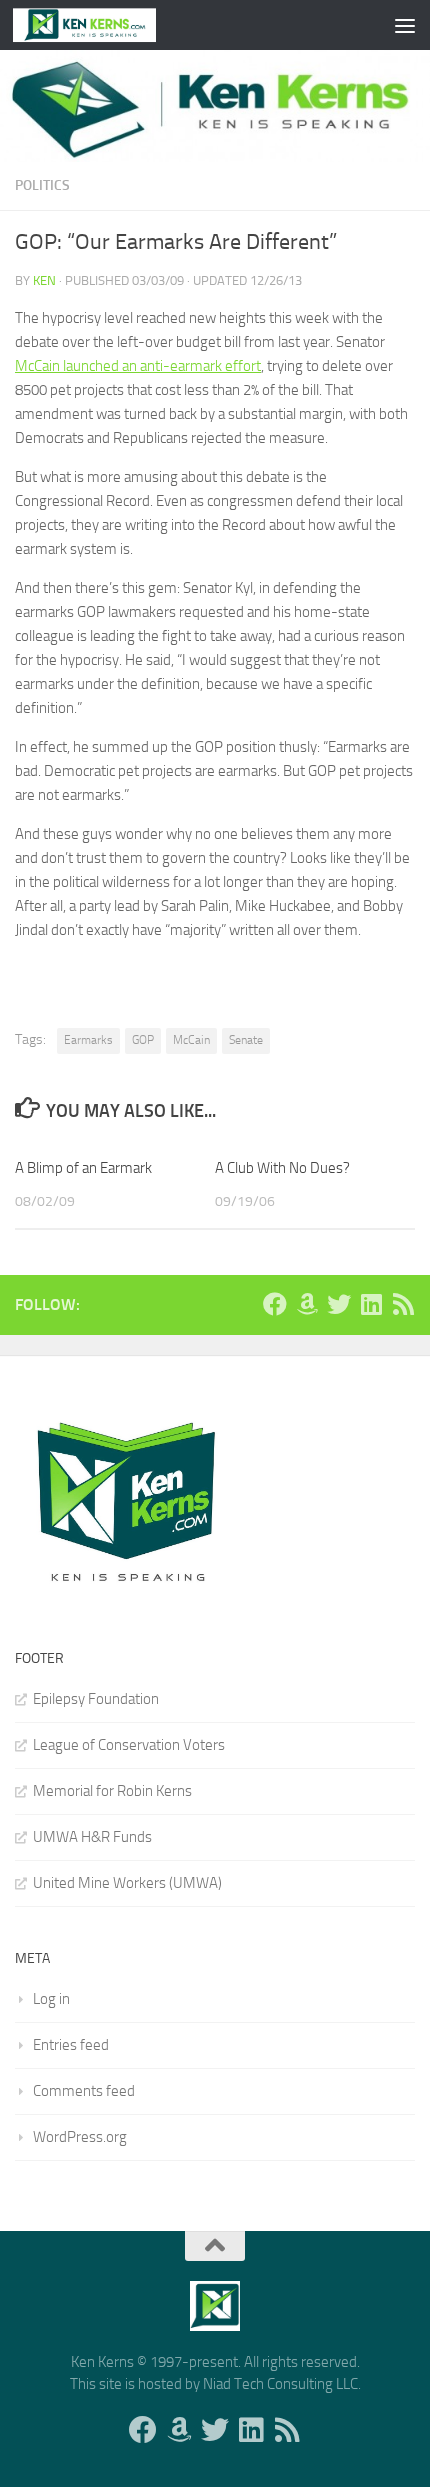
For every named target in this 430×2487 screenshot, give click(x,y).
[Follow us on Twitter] (339, 1304)
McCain (191, 1040)
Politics (42, 185)
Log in (51, 1999)
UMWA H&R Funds (92, 1837)
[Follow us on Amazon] (307, 1304)
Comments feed (84, 2091)
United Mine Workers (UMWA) (127, 1883)
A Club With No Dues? (282, 1168)
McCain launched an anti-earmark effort (138, 366)
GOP (143, 1040)
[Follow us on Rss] (403, 1304)
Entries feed (71, 2045)
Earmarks (88, 1040)
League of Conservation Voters (129, 1745)
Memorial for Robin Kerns (112, 1791)
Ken (44, 280)
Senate (246, 1040)
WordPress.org (80, 2137)
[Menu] (405, 25)
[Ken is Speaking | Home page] (108, 25)
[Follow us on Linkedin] (371, 1304)
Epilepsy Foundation (96, 1699)
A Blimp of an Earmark (83, 1168)
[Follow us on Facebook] (275, 1304)
